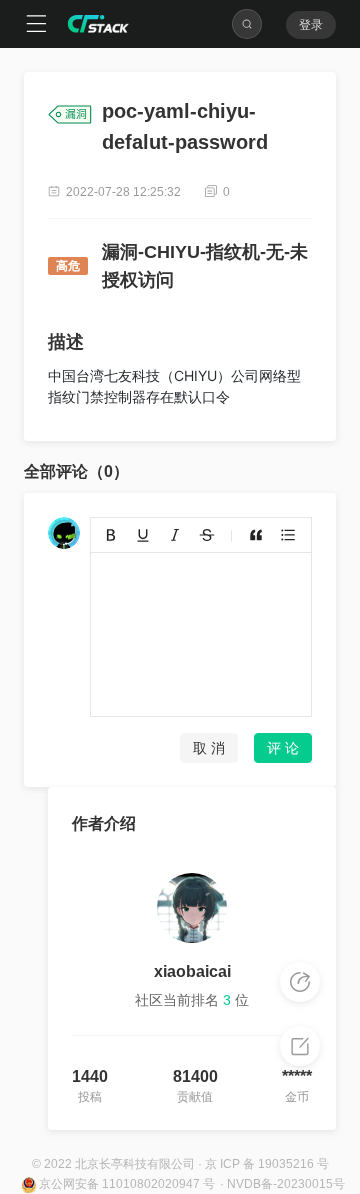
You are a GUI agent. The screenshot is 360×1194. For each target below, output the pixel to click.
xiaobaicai (192, 971)
